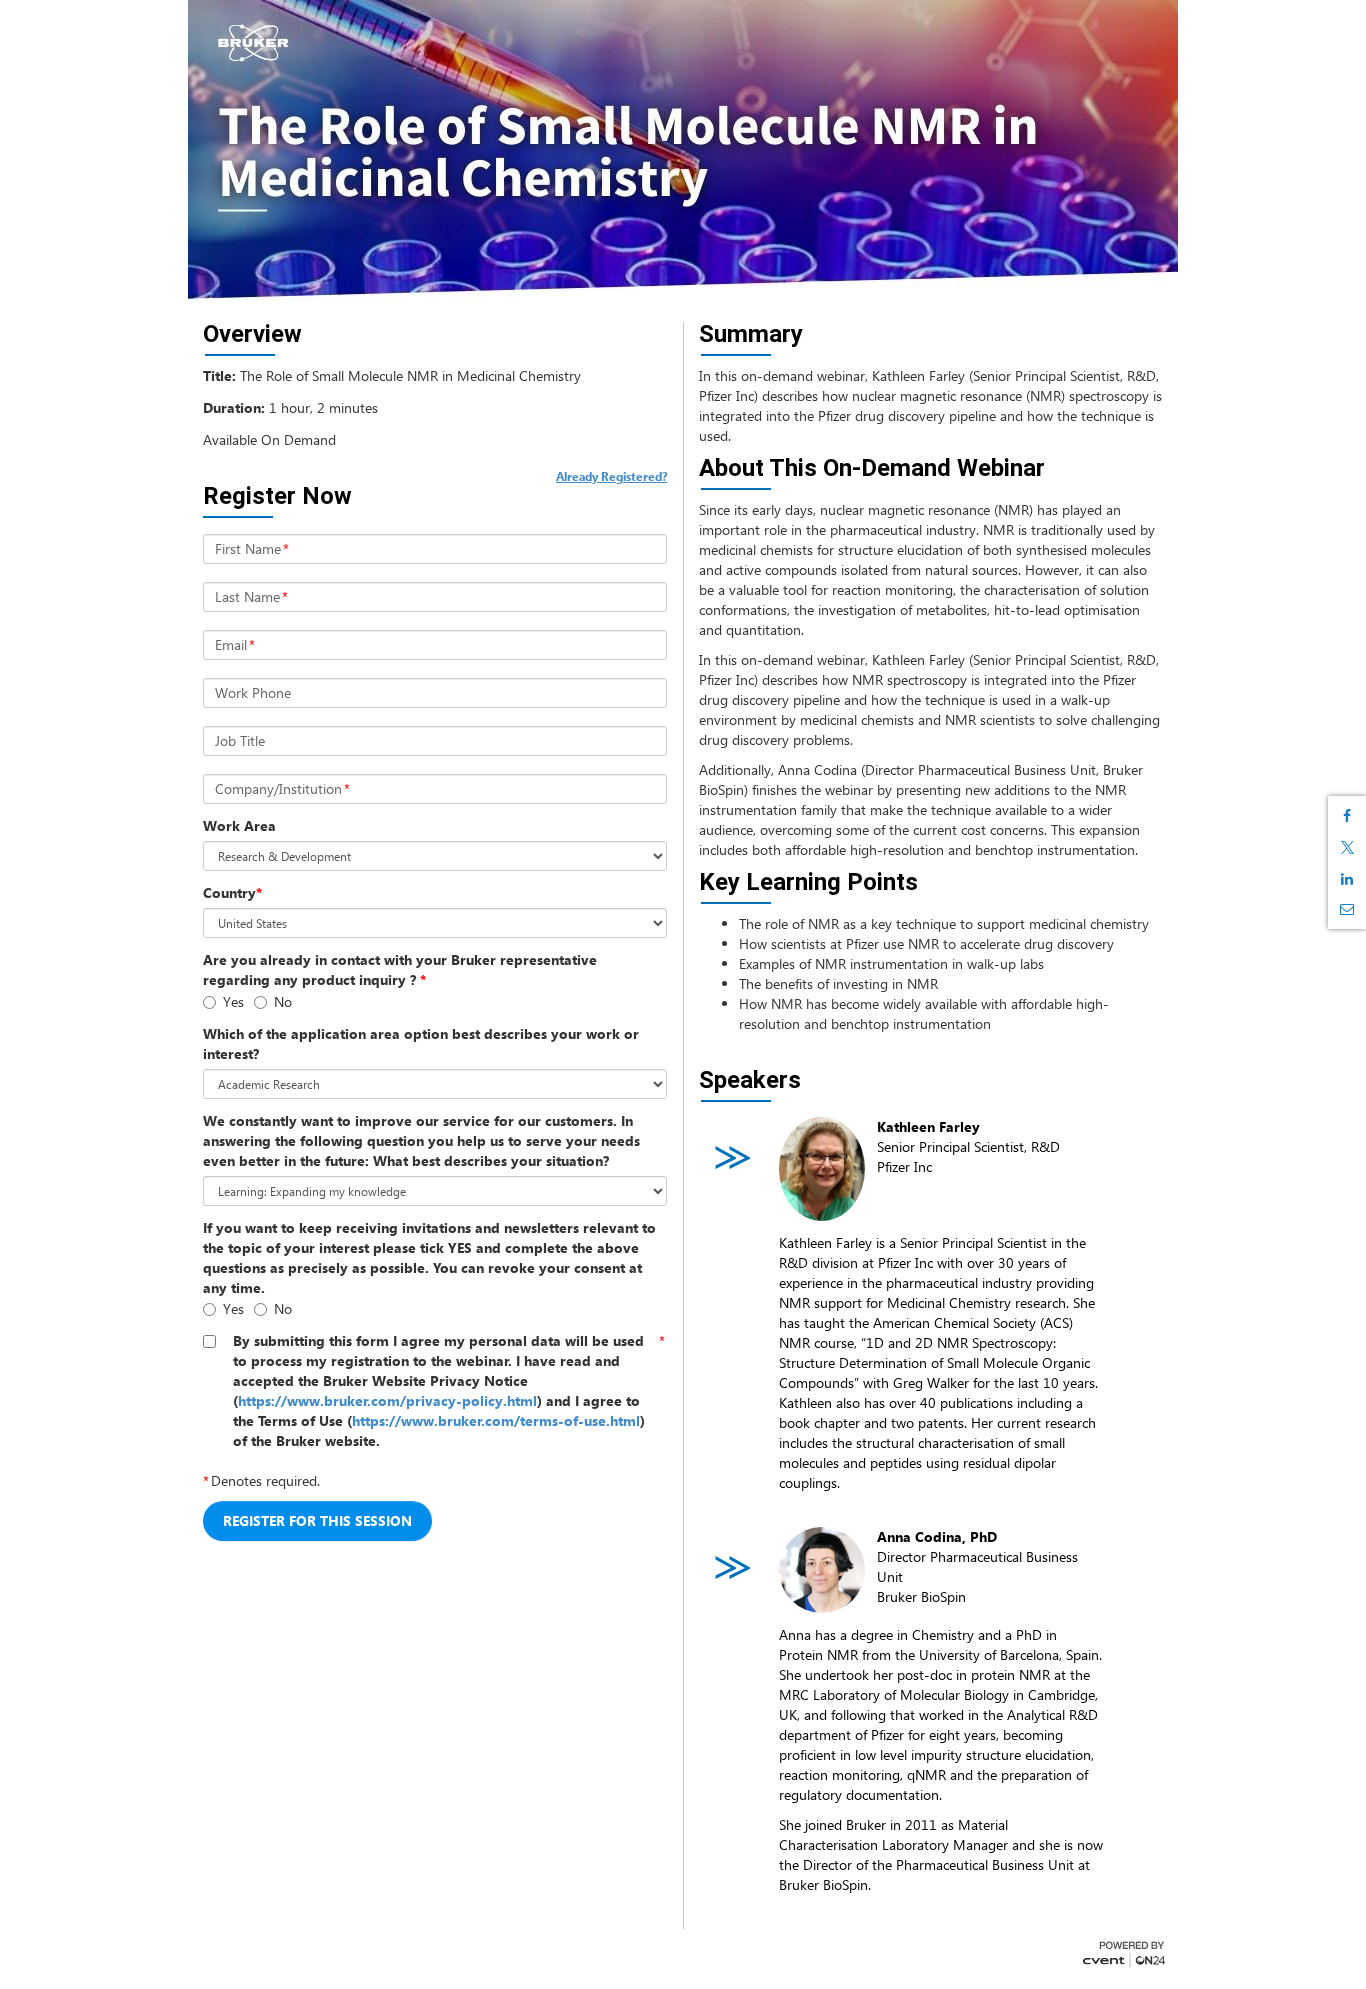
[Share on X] (1347, 847)
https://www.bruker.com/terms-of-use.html (496, 1420)
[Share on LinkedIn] (1347, 879)
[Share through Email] (1347, 909)
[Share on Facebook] (1347, 816)
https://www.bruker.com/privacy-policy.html (387, 1400)
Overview (252, 334)
